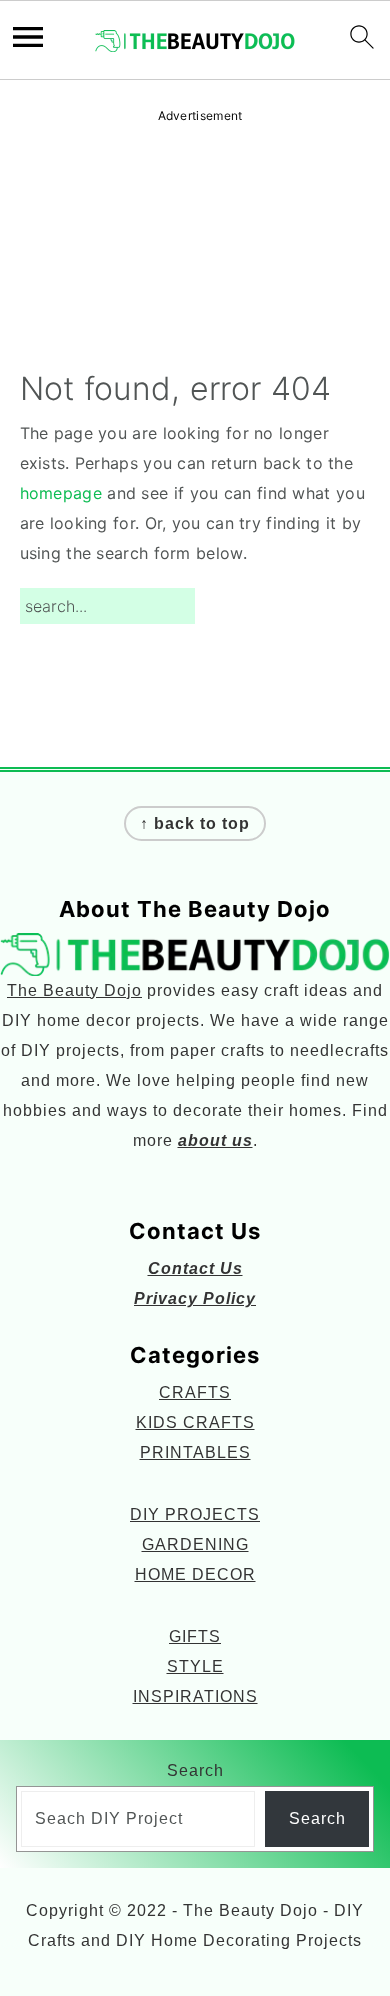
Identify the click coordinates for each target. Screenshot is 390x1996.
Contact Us (195, 1268)
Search (195, 1770)
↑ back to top (195, 823)
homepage (61, 493)
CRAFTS (195, 1392)
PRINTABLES (195, 1452)
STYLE (195, 1666)
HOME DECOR (195, 1574)
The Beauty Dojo (74, 990)
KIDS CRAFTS (195, 1422)
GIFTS (195, 1636)
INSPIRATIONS (195, 1696)
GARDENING (195, 1544)
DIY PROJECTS (195, 1514)
